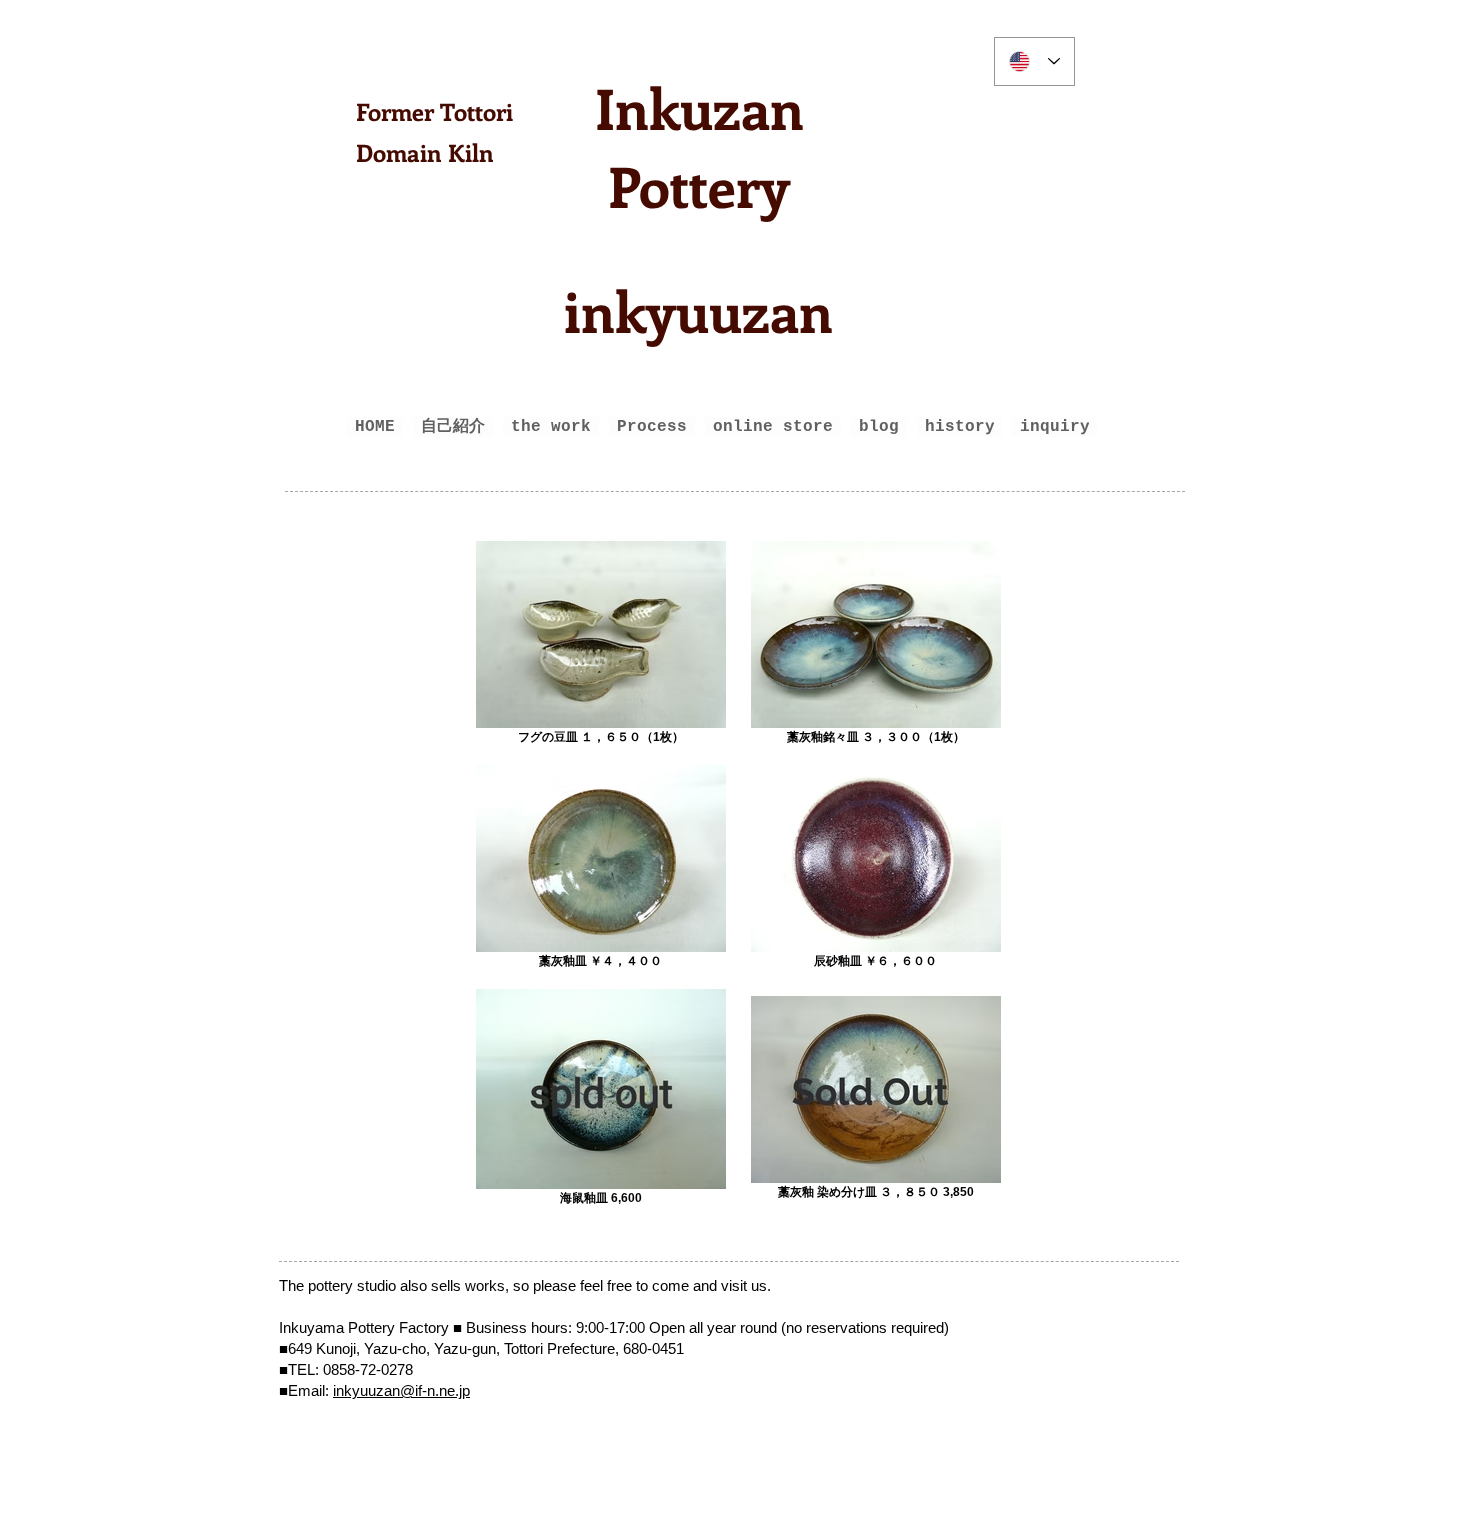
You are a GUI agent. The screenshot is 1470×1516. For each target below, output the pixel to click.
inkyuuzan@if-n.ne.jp (401, 1390)
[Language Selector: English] (1034, 61)
